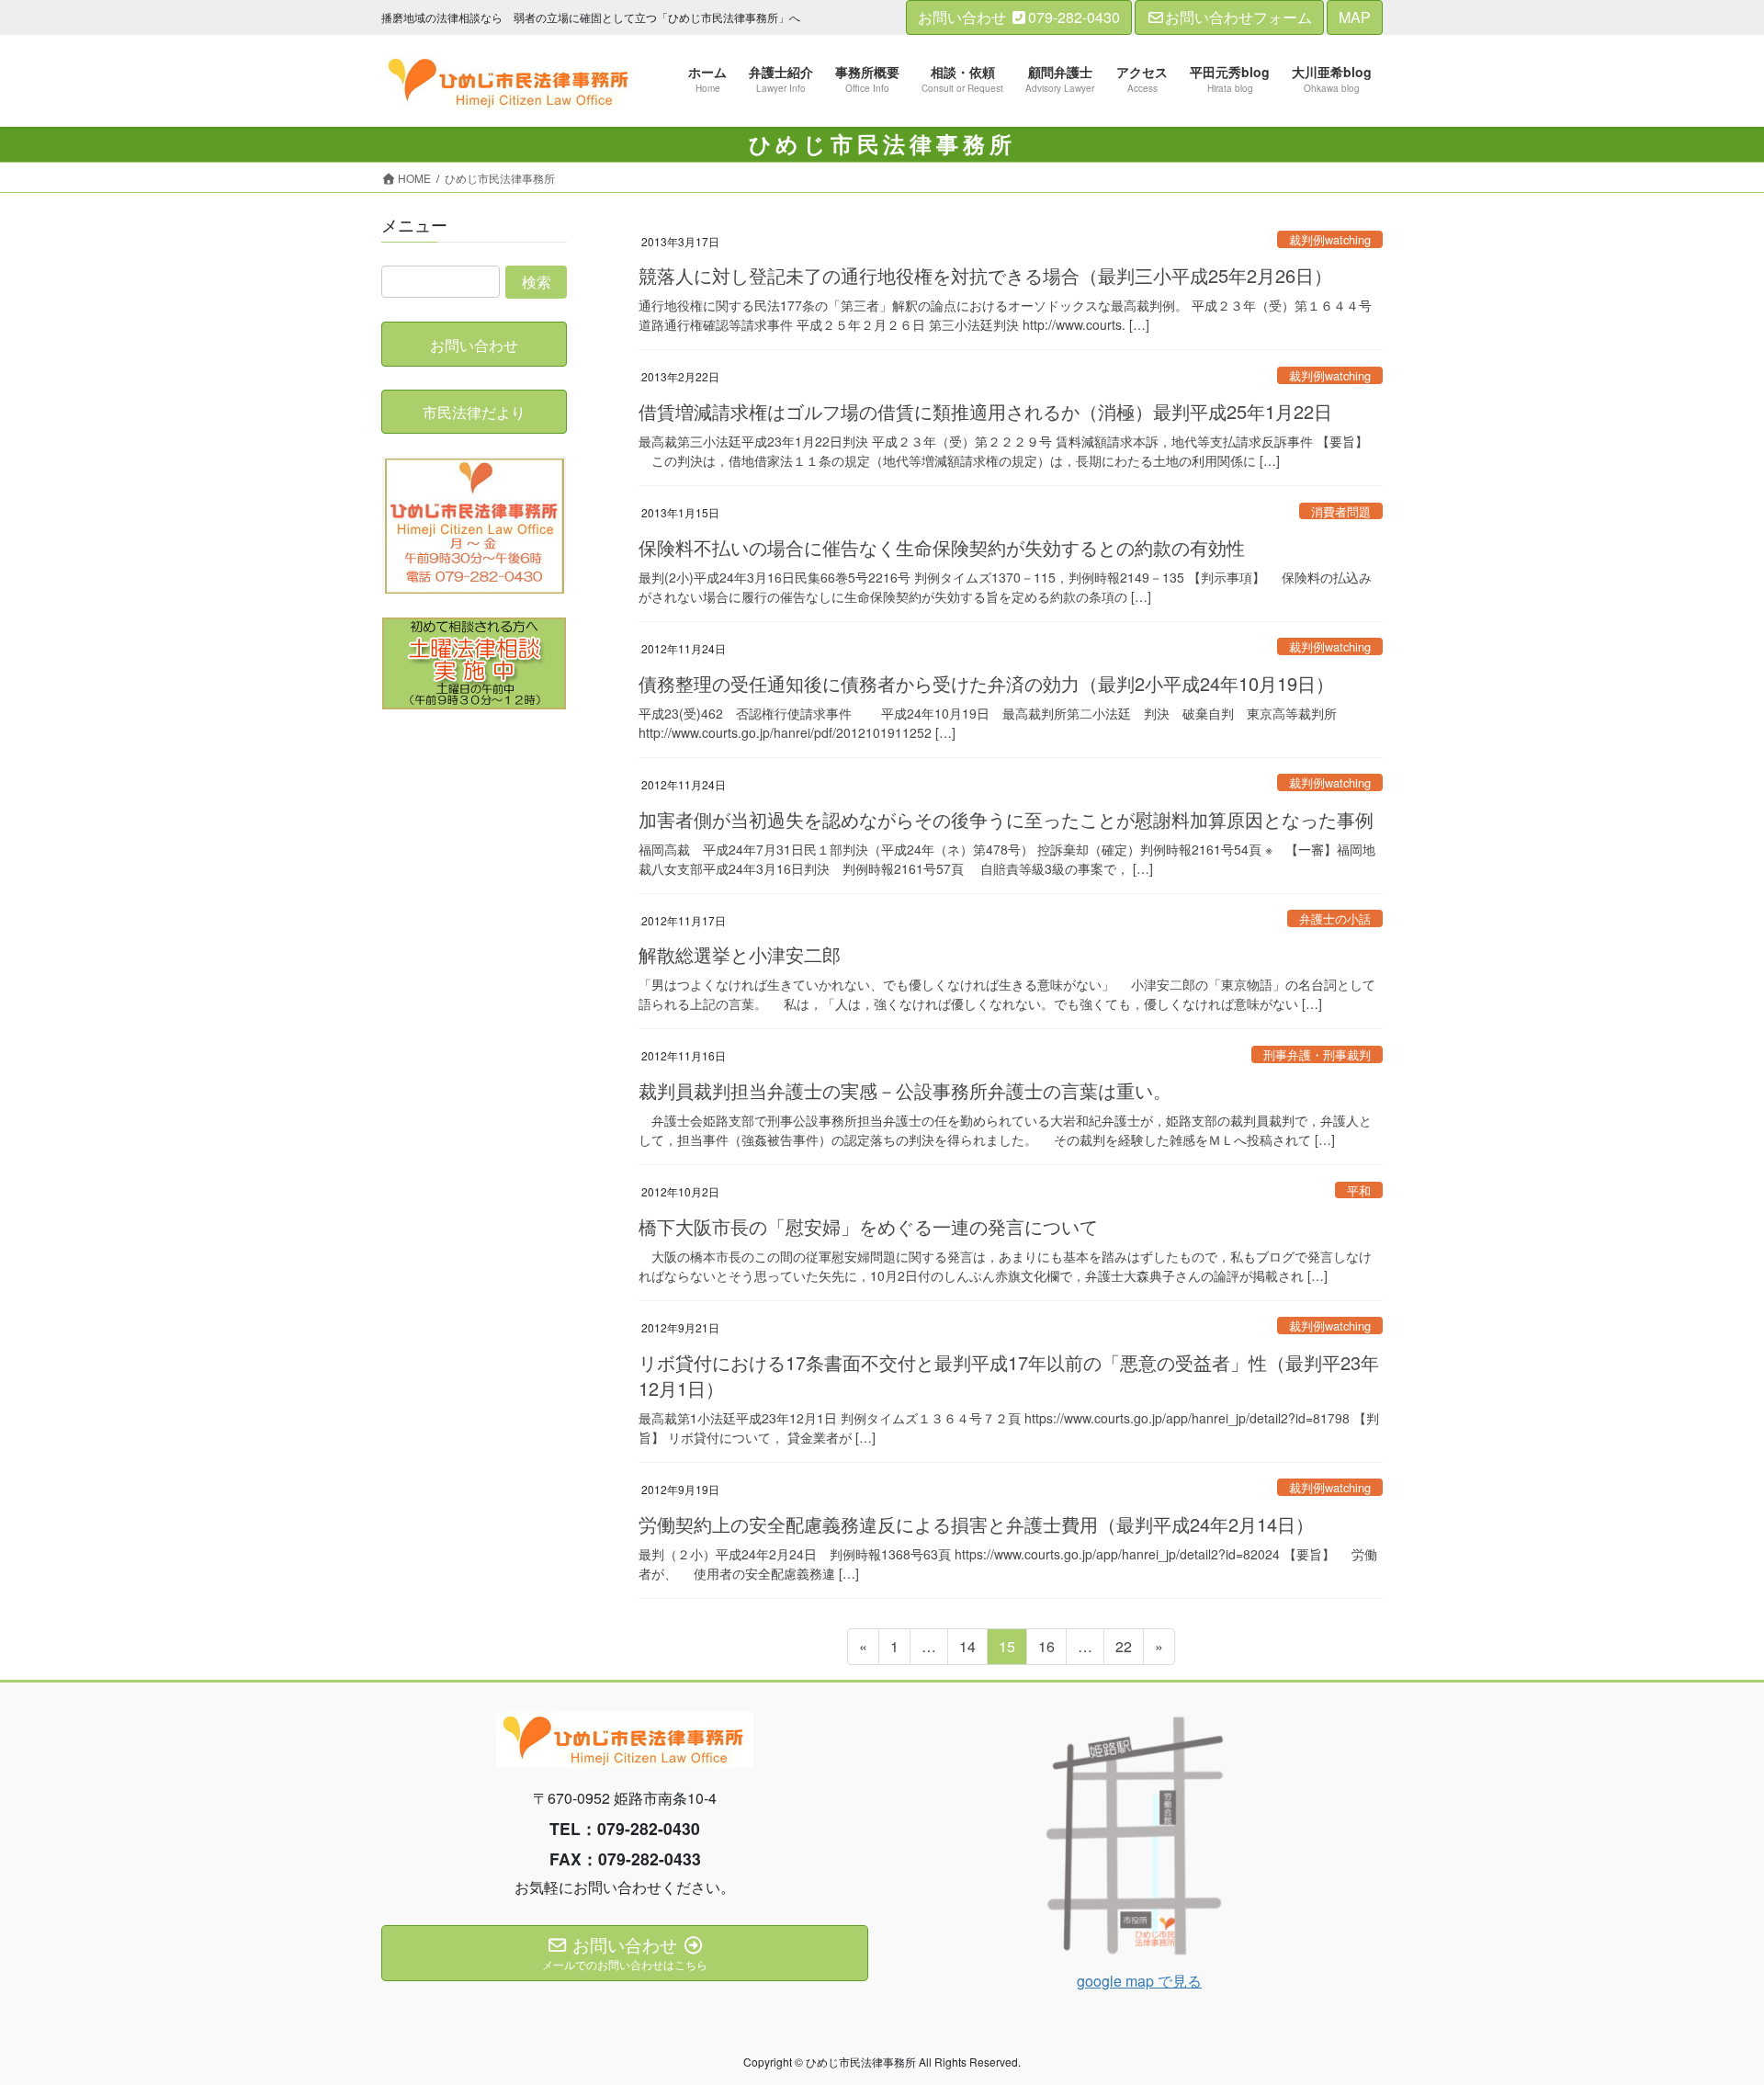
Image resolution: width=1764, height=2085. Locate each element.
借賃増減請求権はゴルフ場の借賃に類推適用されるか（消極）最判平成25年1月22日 (985, 411)
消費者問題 (1341, 511)
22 (1123, 1650)
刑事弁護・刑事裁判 (1317, 1054)
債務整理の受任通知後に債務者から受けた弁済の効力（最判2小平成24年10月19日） (986, 683)
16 (1046, 1650)
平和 (1359, 1190)
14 (967, 1650)
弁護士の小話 (1335, 918)
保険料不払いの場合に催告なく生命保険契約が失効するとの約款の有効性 (942, 547)
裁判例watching (1330, 239)
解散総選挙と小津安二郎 (740, 954)
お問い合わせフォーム (1238, 17)
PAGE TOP (1707, 2005)
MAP (1355, 17)
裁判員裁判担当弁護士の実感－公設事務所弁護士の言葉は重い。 (905, 1090)
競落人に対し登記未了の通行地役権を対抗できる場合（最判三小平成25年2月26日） (985, 275)
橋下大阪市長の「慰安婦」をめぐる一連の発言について (868, 1226)
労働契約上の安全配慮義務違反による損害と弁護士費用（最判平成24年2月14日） (976, 1524)
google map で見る (1139, 1981)
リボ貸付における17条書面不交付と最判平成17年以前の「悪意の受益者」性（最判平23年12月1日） (1009, 1375)
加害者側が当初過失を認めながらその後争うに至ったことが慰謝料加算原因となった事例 (1006, 819)
